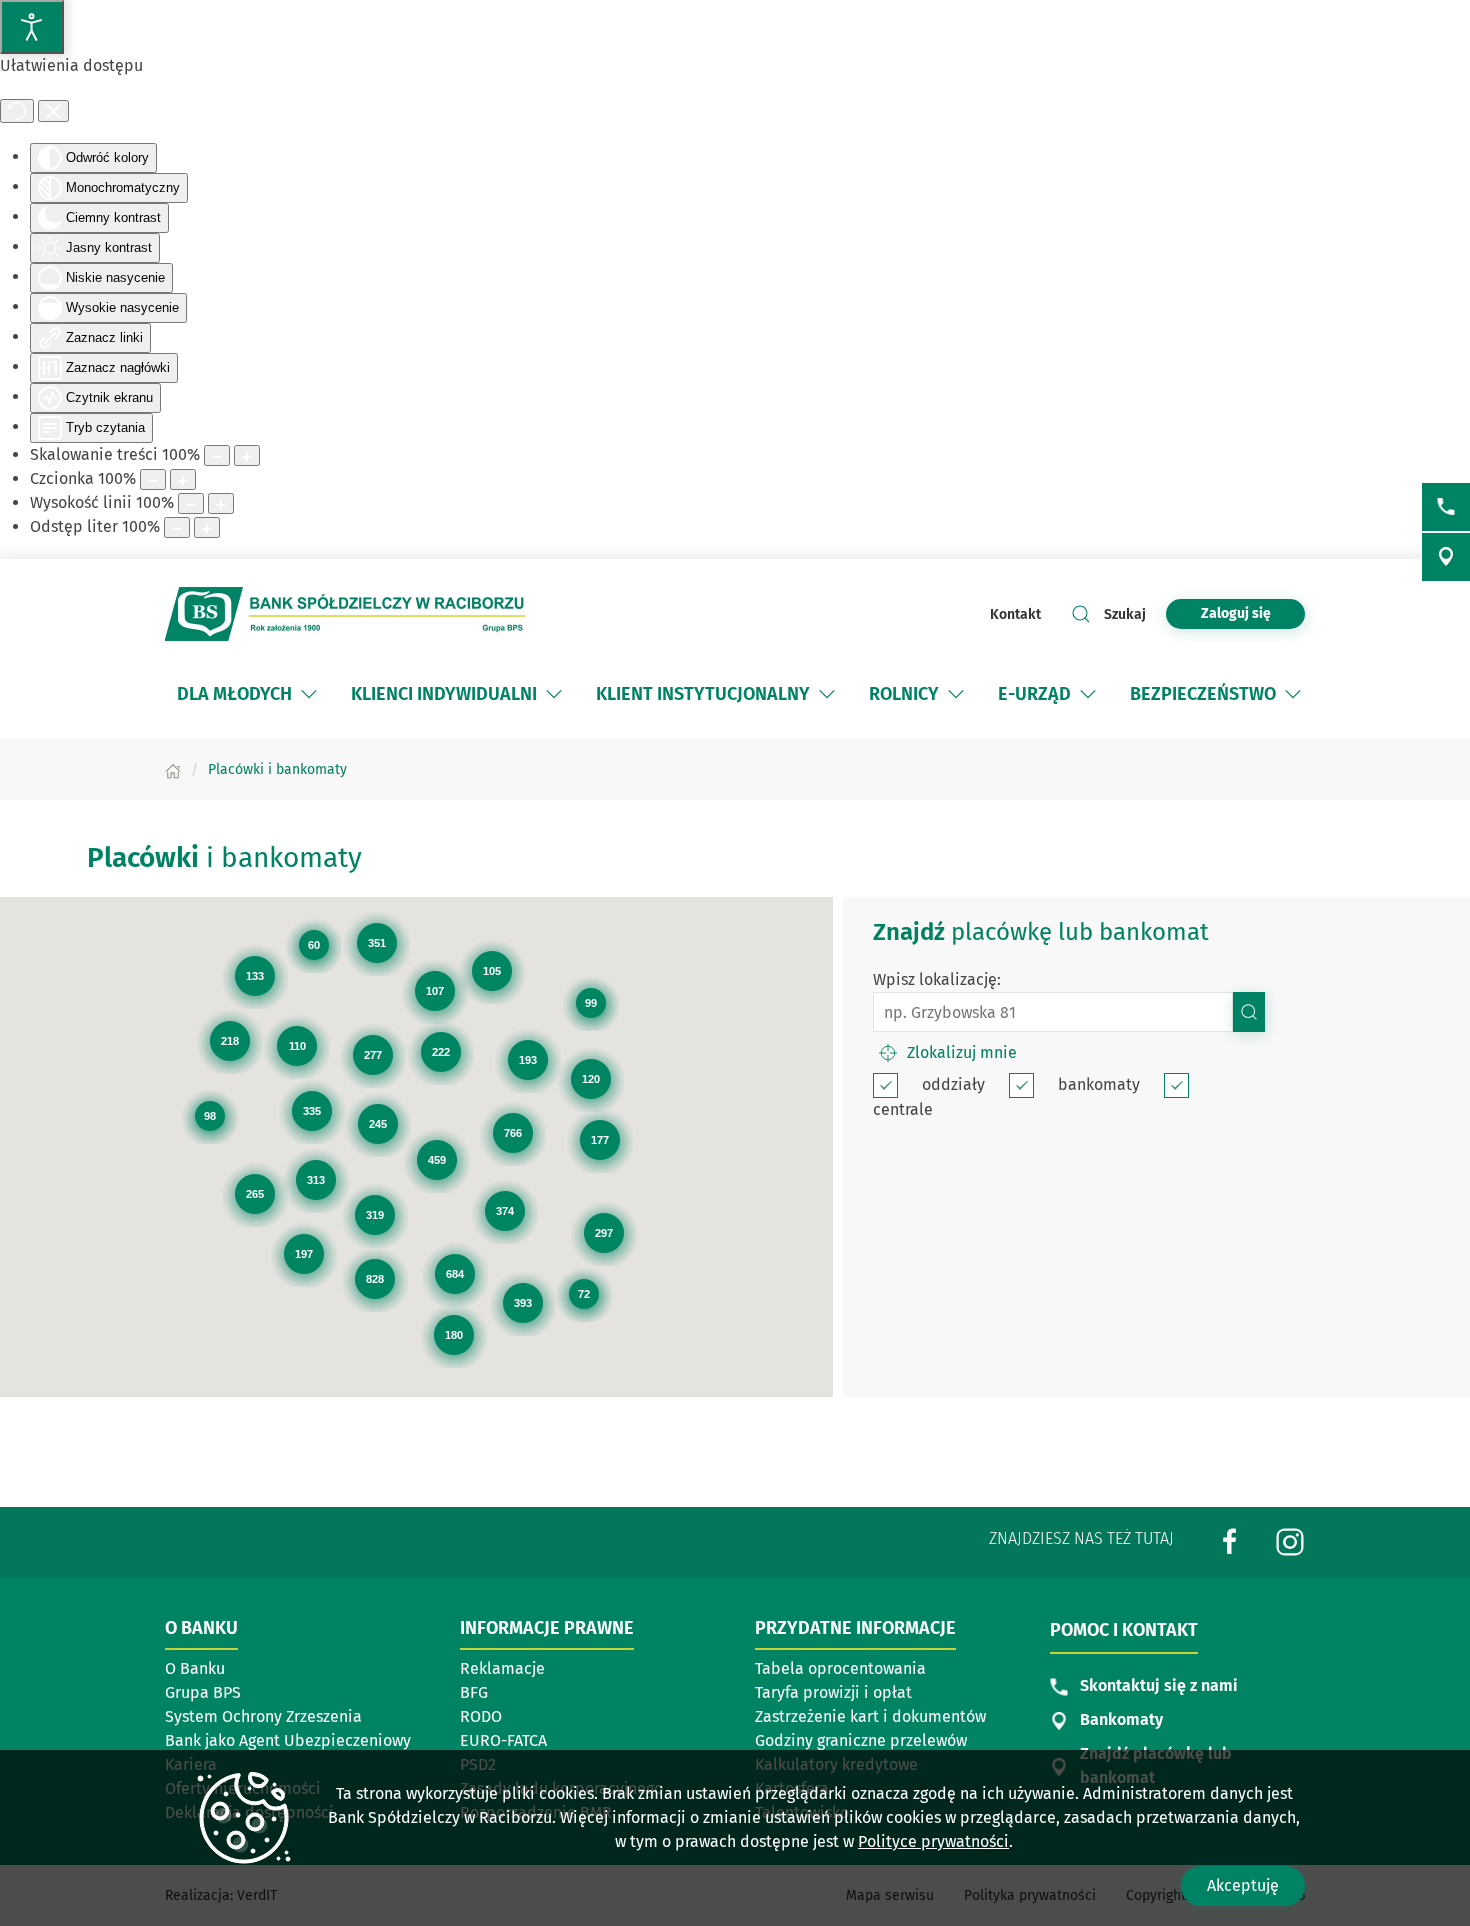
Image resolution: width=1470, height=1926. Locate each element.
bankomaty (1099, 1084)
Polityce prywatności (933, 1841)
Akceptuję (1243, 1885)
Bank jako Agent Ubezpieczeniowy (288, 1740)
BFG (474, 1692)
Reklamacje (502, 1668)
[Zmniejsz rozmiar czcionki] (153, 479)
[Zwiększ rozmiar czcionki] (183, 479)
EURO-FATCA (503, 1740)
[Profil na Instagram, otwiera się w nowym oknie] (1290, 1540)
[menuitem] (249, 694)
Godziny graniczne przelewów (861, 1740)
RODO (481, 1716)
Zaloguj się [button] (1236, 613)
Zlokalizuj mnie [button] (962, 1052)
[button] (309, 694)
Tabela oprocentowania (840, 1668)
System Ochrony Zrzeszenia (263, 1716)
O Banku (195, 1668)
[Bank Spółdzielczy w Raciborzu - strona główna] (345, 614)
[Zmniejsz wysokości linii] (191, 503)
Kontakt (1015, 614)
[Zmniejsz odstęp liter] (177, 527)
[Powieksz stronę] (247, 455)
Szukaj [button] (1125, 614)
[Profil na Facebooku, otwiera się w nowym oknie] (1230, 1540)
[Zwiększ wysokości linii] (221, 503)
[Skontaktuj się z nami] (1446, 507)
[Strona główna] (173, 769)
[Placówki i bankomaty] (1446, 557)
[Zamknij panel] (53, 111)
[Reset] (17, 111)
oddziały (953, 1084)
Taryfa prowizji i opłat (833, 1692)
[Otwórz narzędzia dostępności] (32, 27)
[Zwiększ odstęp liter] (207, 527)
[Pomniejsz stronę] (217, 455)
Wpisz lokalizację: (937, 979)
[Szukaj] (1249, 1012)
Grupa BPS (203, 1692)
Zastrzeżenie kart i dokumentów (870, 1716)
